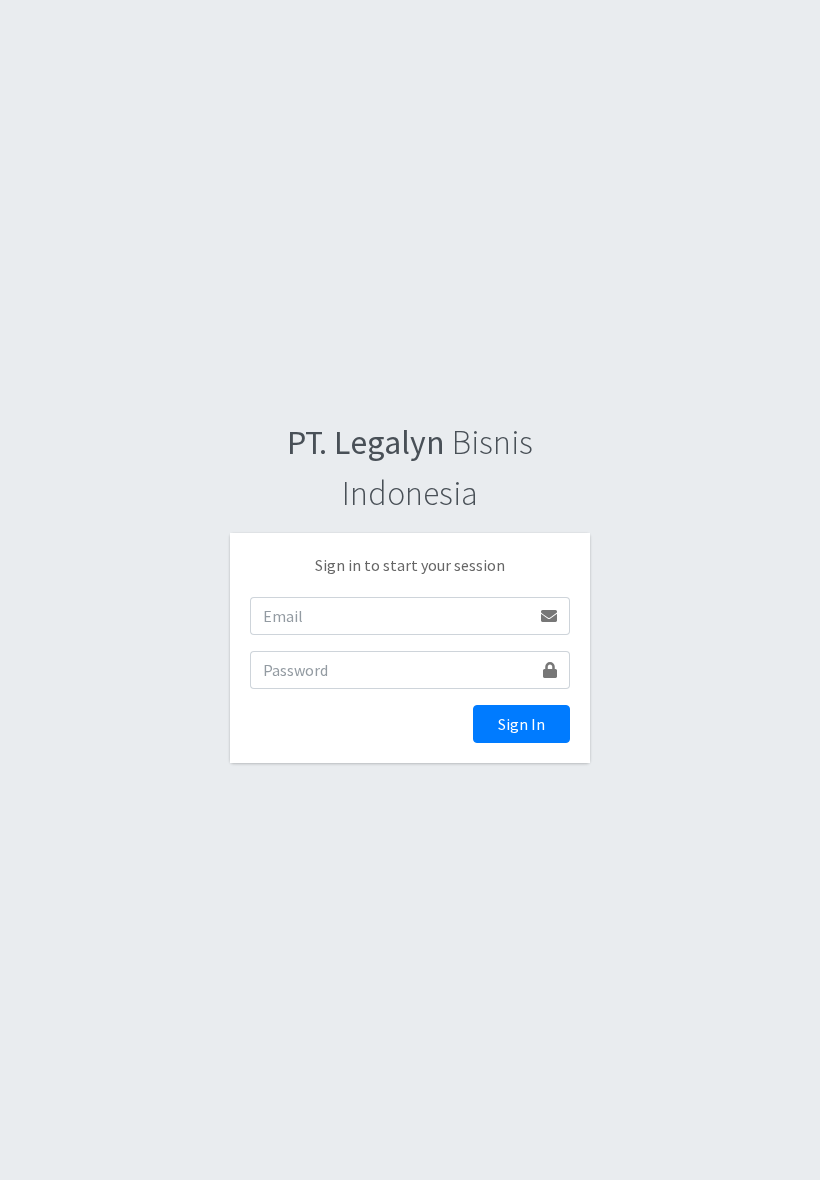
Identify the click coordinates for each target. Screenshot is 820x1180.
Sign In (521, 724)
